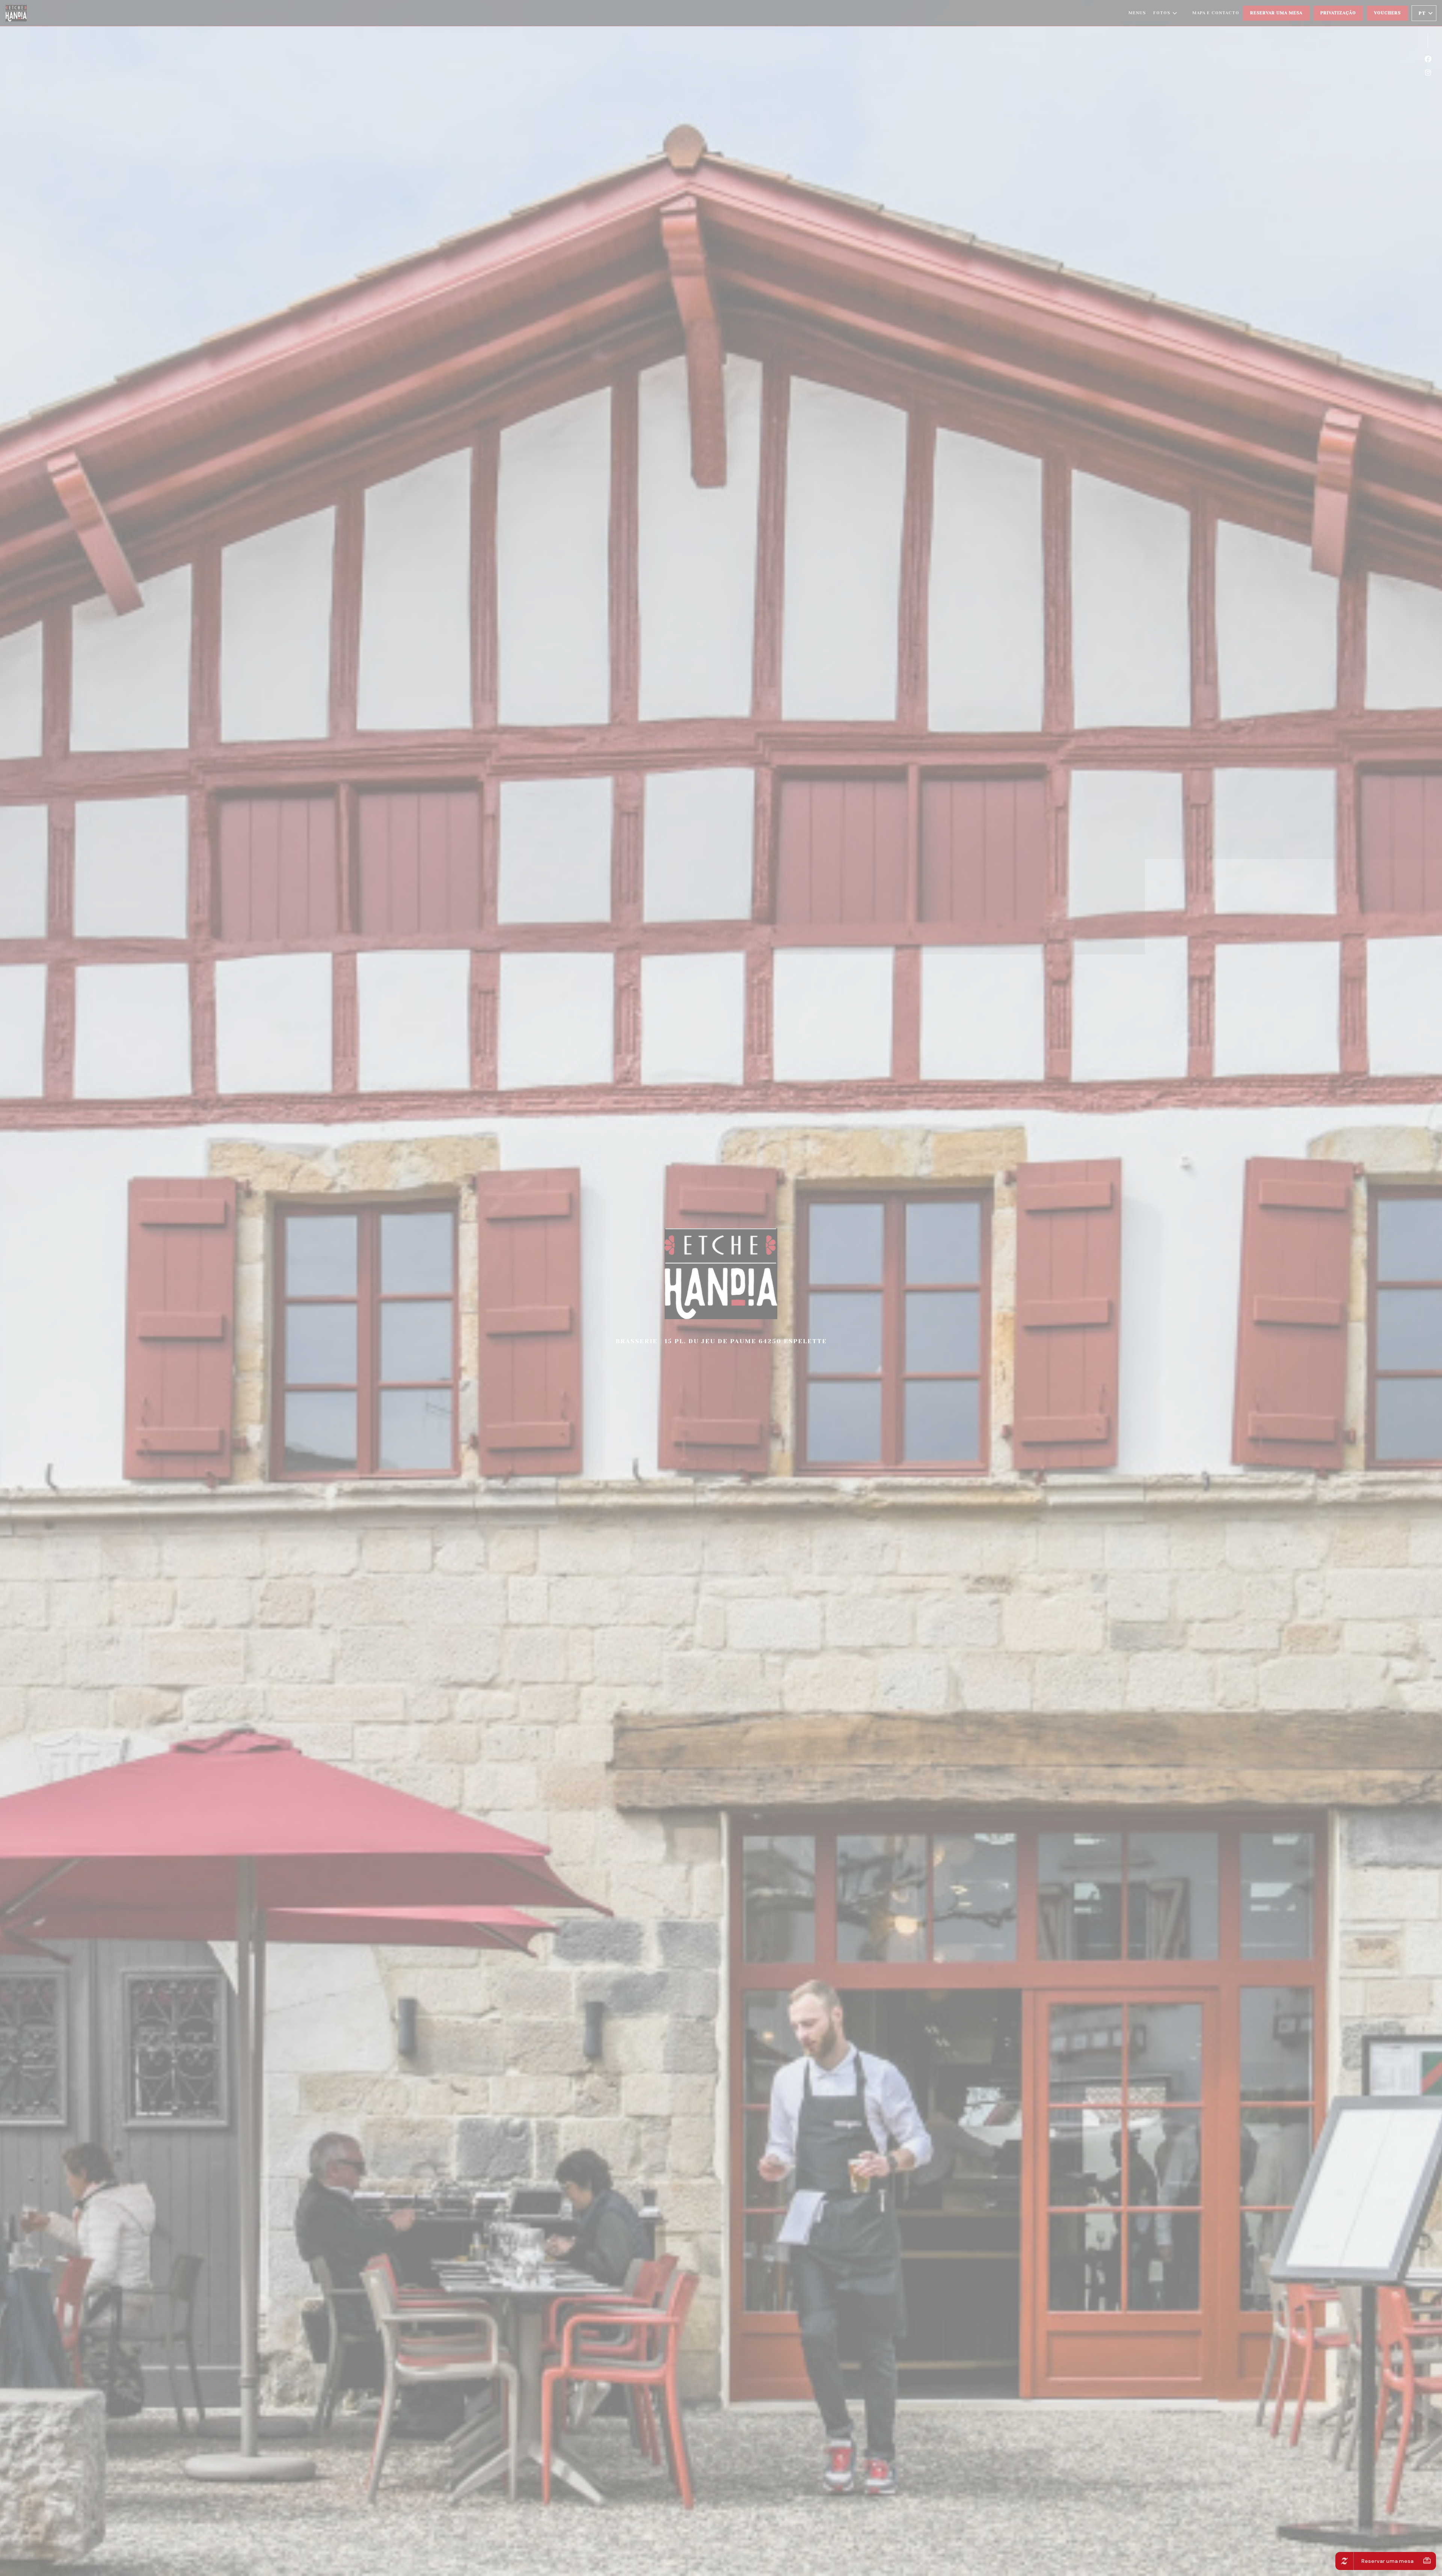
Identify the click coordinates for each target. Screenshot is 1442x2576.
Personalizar (775, 1294)
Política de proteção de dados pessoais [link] (724, 1310)
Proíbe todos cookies (727, 1294)
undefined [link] (723, 1322)
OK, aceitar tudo (674, 1294)
